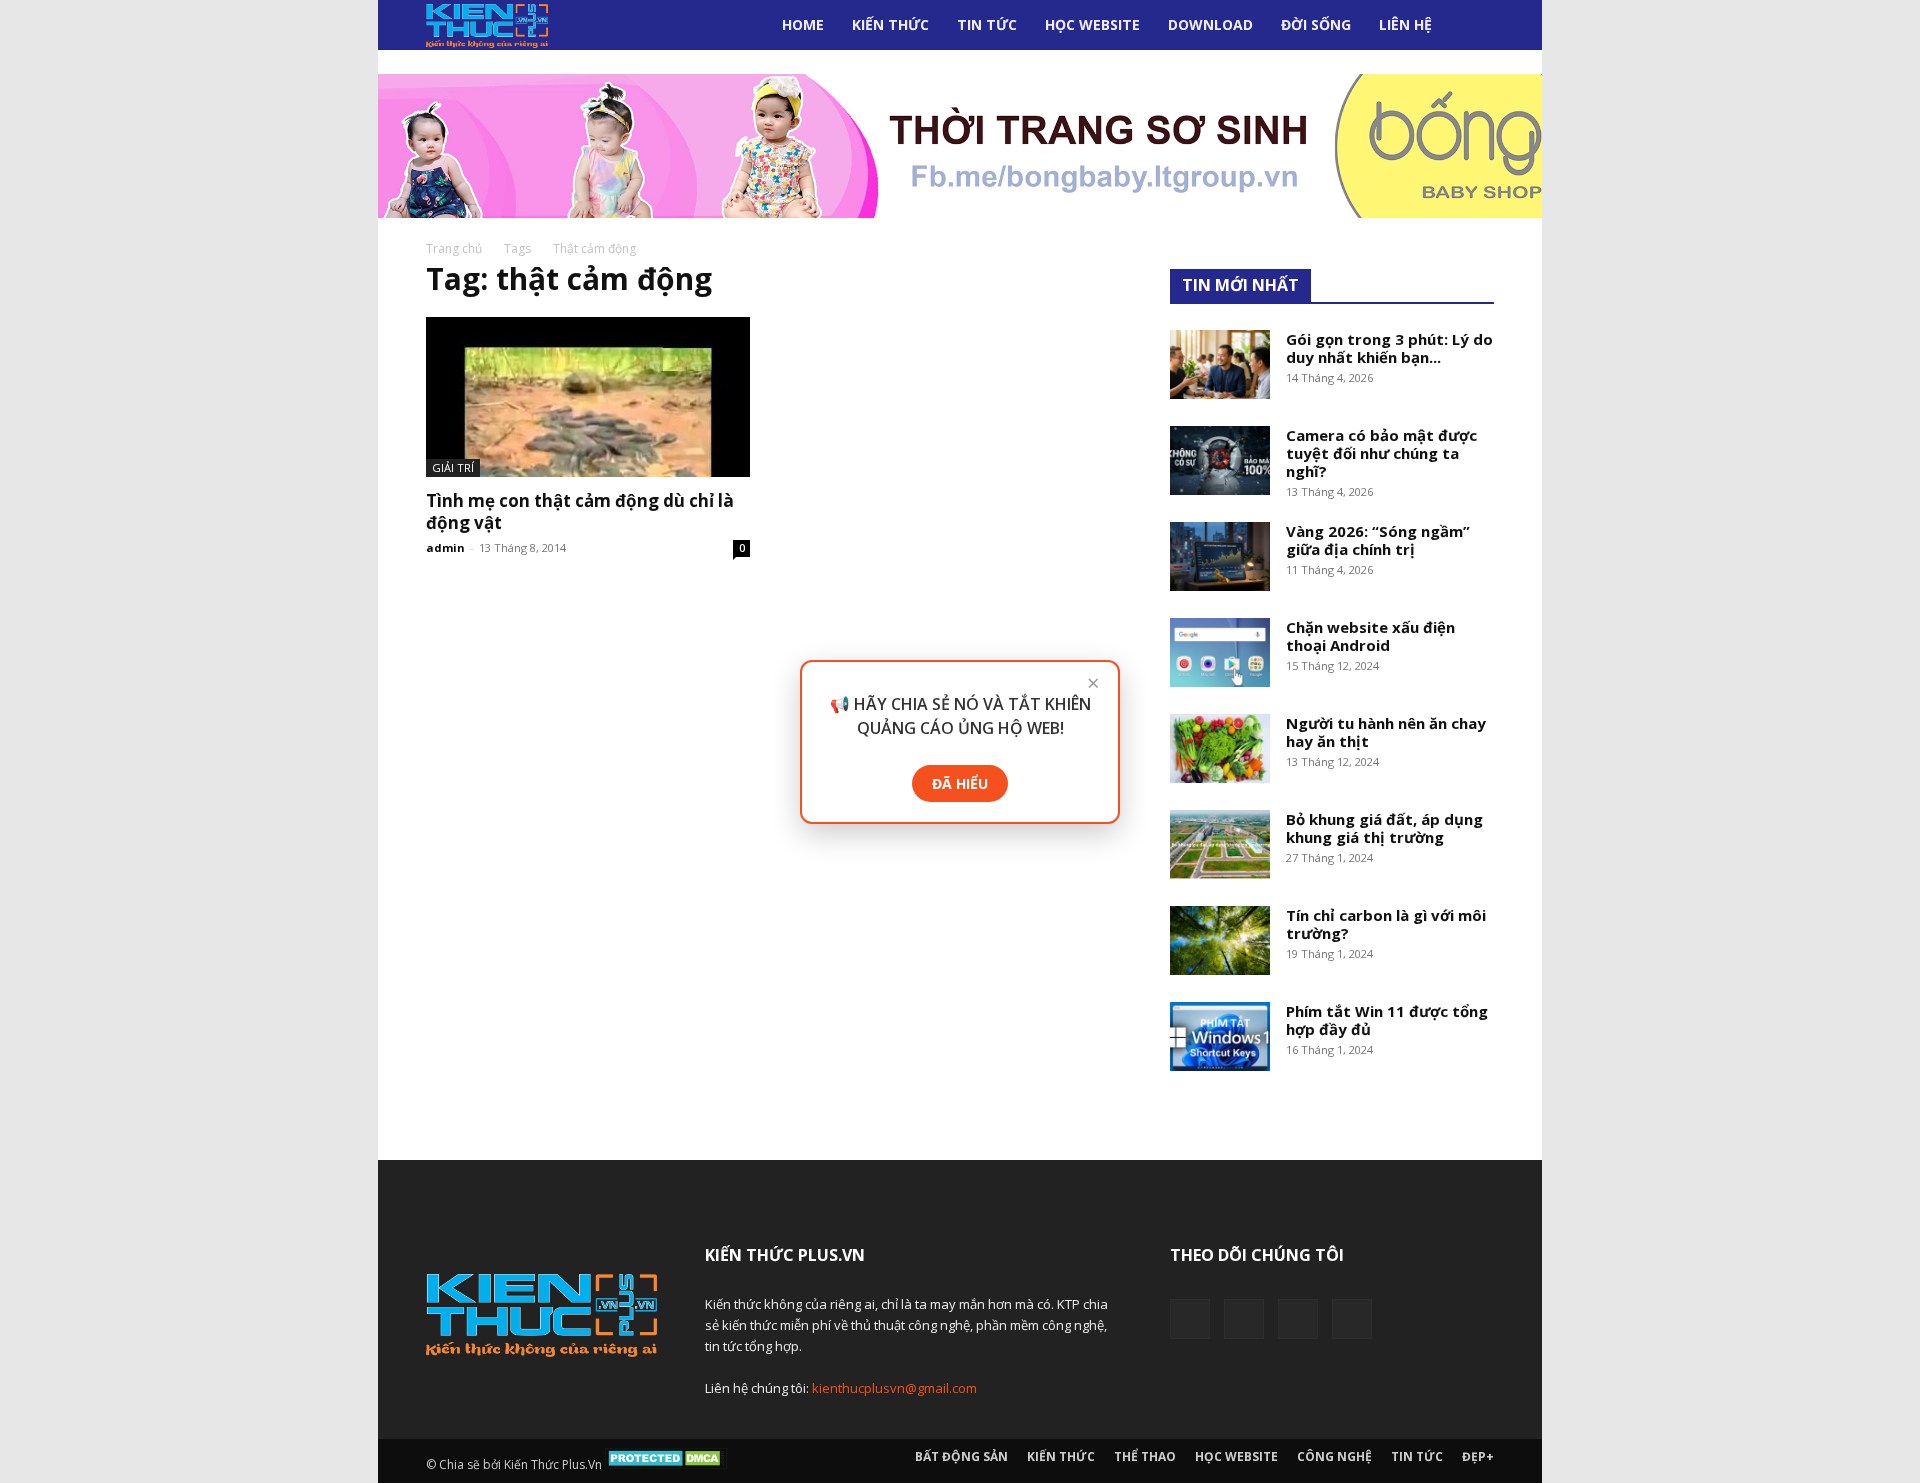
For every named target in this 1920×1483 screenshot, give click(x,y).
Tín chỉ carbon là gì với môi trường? (1386, 924)
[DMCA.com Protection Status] (666, 1464)
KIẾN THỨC (890, 24)
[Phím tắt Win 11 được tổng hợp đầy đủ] (1220, 1036)
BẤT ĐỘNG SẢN (961, 1456)
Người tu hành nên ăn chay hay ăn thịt (1386, 732)
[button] (1470, 26)
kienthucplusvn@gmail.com (894, 1388)
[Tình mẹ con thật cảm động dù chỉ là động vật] (588, 397)
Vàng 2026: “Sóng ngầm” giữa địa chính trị (1378, 540)
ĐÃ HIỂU (960, 783)
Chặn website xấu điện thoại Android (1370, 636)
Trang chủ (454, 248)
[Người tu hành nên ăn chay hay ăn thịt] (1220, 748)
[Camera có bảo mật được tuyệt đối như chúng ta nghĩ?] (1220, 460)
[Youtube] (1352, 1319)
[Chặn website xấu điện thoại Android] (1220, 652)
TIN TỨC (987, 24)
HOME (803, 24)
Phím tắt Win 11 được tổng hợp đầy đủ (1387, 1020)
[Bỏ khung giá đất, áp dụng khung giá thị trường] (1220, 844)
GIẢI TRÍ (453, 467)
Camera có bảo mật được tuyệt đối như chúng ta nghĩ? (1381, 453)
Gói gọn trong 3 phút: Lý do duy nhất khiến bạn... (1389, 348)
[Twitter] (1244, 1319)
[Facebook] (1190, 1319)
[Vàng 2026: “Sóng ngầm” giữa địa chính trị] (1220, 556)
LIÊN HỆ (1405, 24)
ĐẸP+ (1478, 1456)
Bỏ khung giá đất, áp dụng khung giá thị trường (1384, 828)
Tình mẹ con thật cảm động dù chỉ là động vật (580, 511)
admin (445, 547)
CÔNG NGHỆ (1334, 1456)
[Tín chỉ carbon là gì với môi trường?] (1220, 940)
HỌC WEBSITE (1092, 24)
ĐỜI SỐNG (1316, 24)
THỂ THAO (1145, 1456)
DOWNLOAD (1210, 24)
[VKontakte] (1298, 1319)
